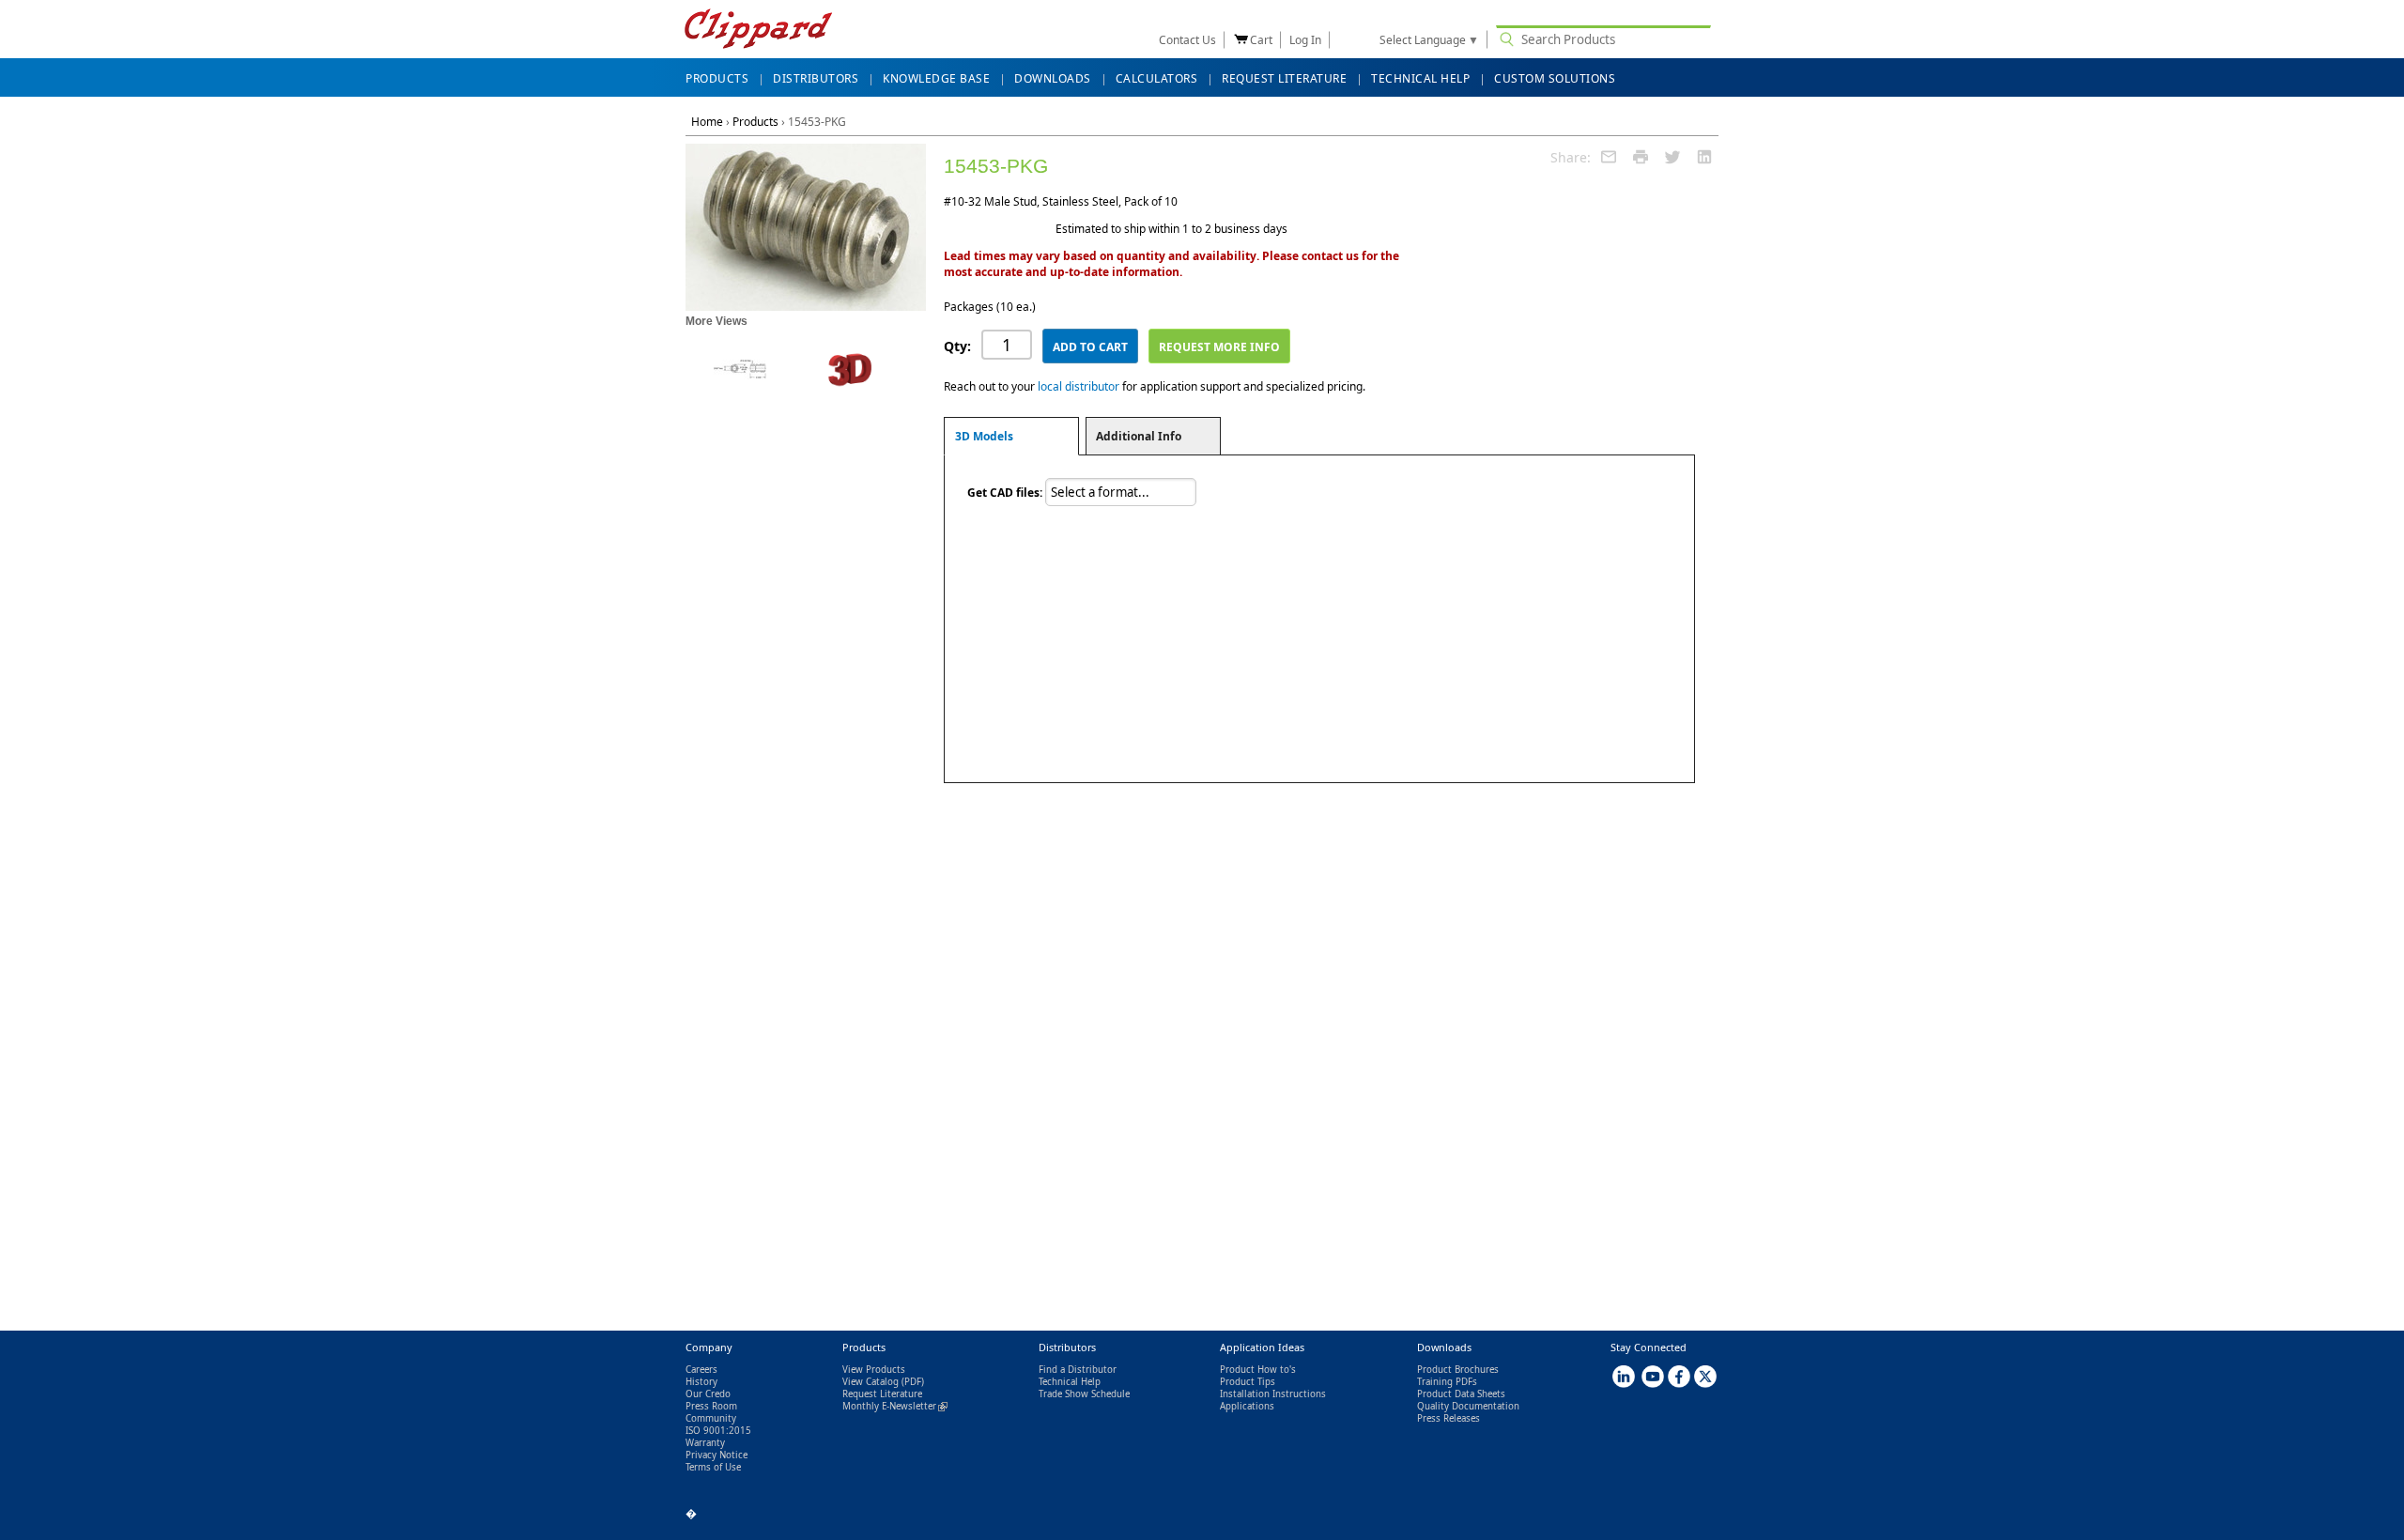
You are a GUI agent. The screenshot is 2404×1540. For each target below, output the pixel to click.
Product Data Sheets (1461, 1394)
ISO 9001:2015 (718, 1431)
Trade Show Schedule (1084, 1394)
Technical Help (1070, 1382)
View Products (874, 1370)
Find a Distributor (1078, 1370)
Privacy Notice (717, 1455)
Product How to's (1258, 1370)
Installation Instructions (1273, 1394)
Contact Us (1187, 40)
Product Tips (1248, 1382)
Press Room (711, 1406)
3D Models (984, 436)
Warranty (705, 1443)
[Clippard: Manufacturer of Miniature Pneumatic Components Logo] (758, 31)
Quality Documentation (1468, 1406)
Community (711, 1418)
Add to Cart (1090, 347)
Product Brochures (1458, 1370)
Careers (701, 1370)
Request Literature (882, 1394)
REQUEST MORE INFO (1219, 347)
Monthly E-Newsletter (895, 1406)
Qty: (957, 346)
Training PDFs (1447, 1382)
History (701, 1382)
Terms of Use (713, 1467)
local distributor (1079, 386)
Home (707, 122)
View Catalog (871, 1382)
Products (755, 122)
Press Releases (1449, 1418)
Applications (1247, 1406)
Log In (1305, 40)
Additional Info (1139, 436)
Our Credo (708, 1394)
